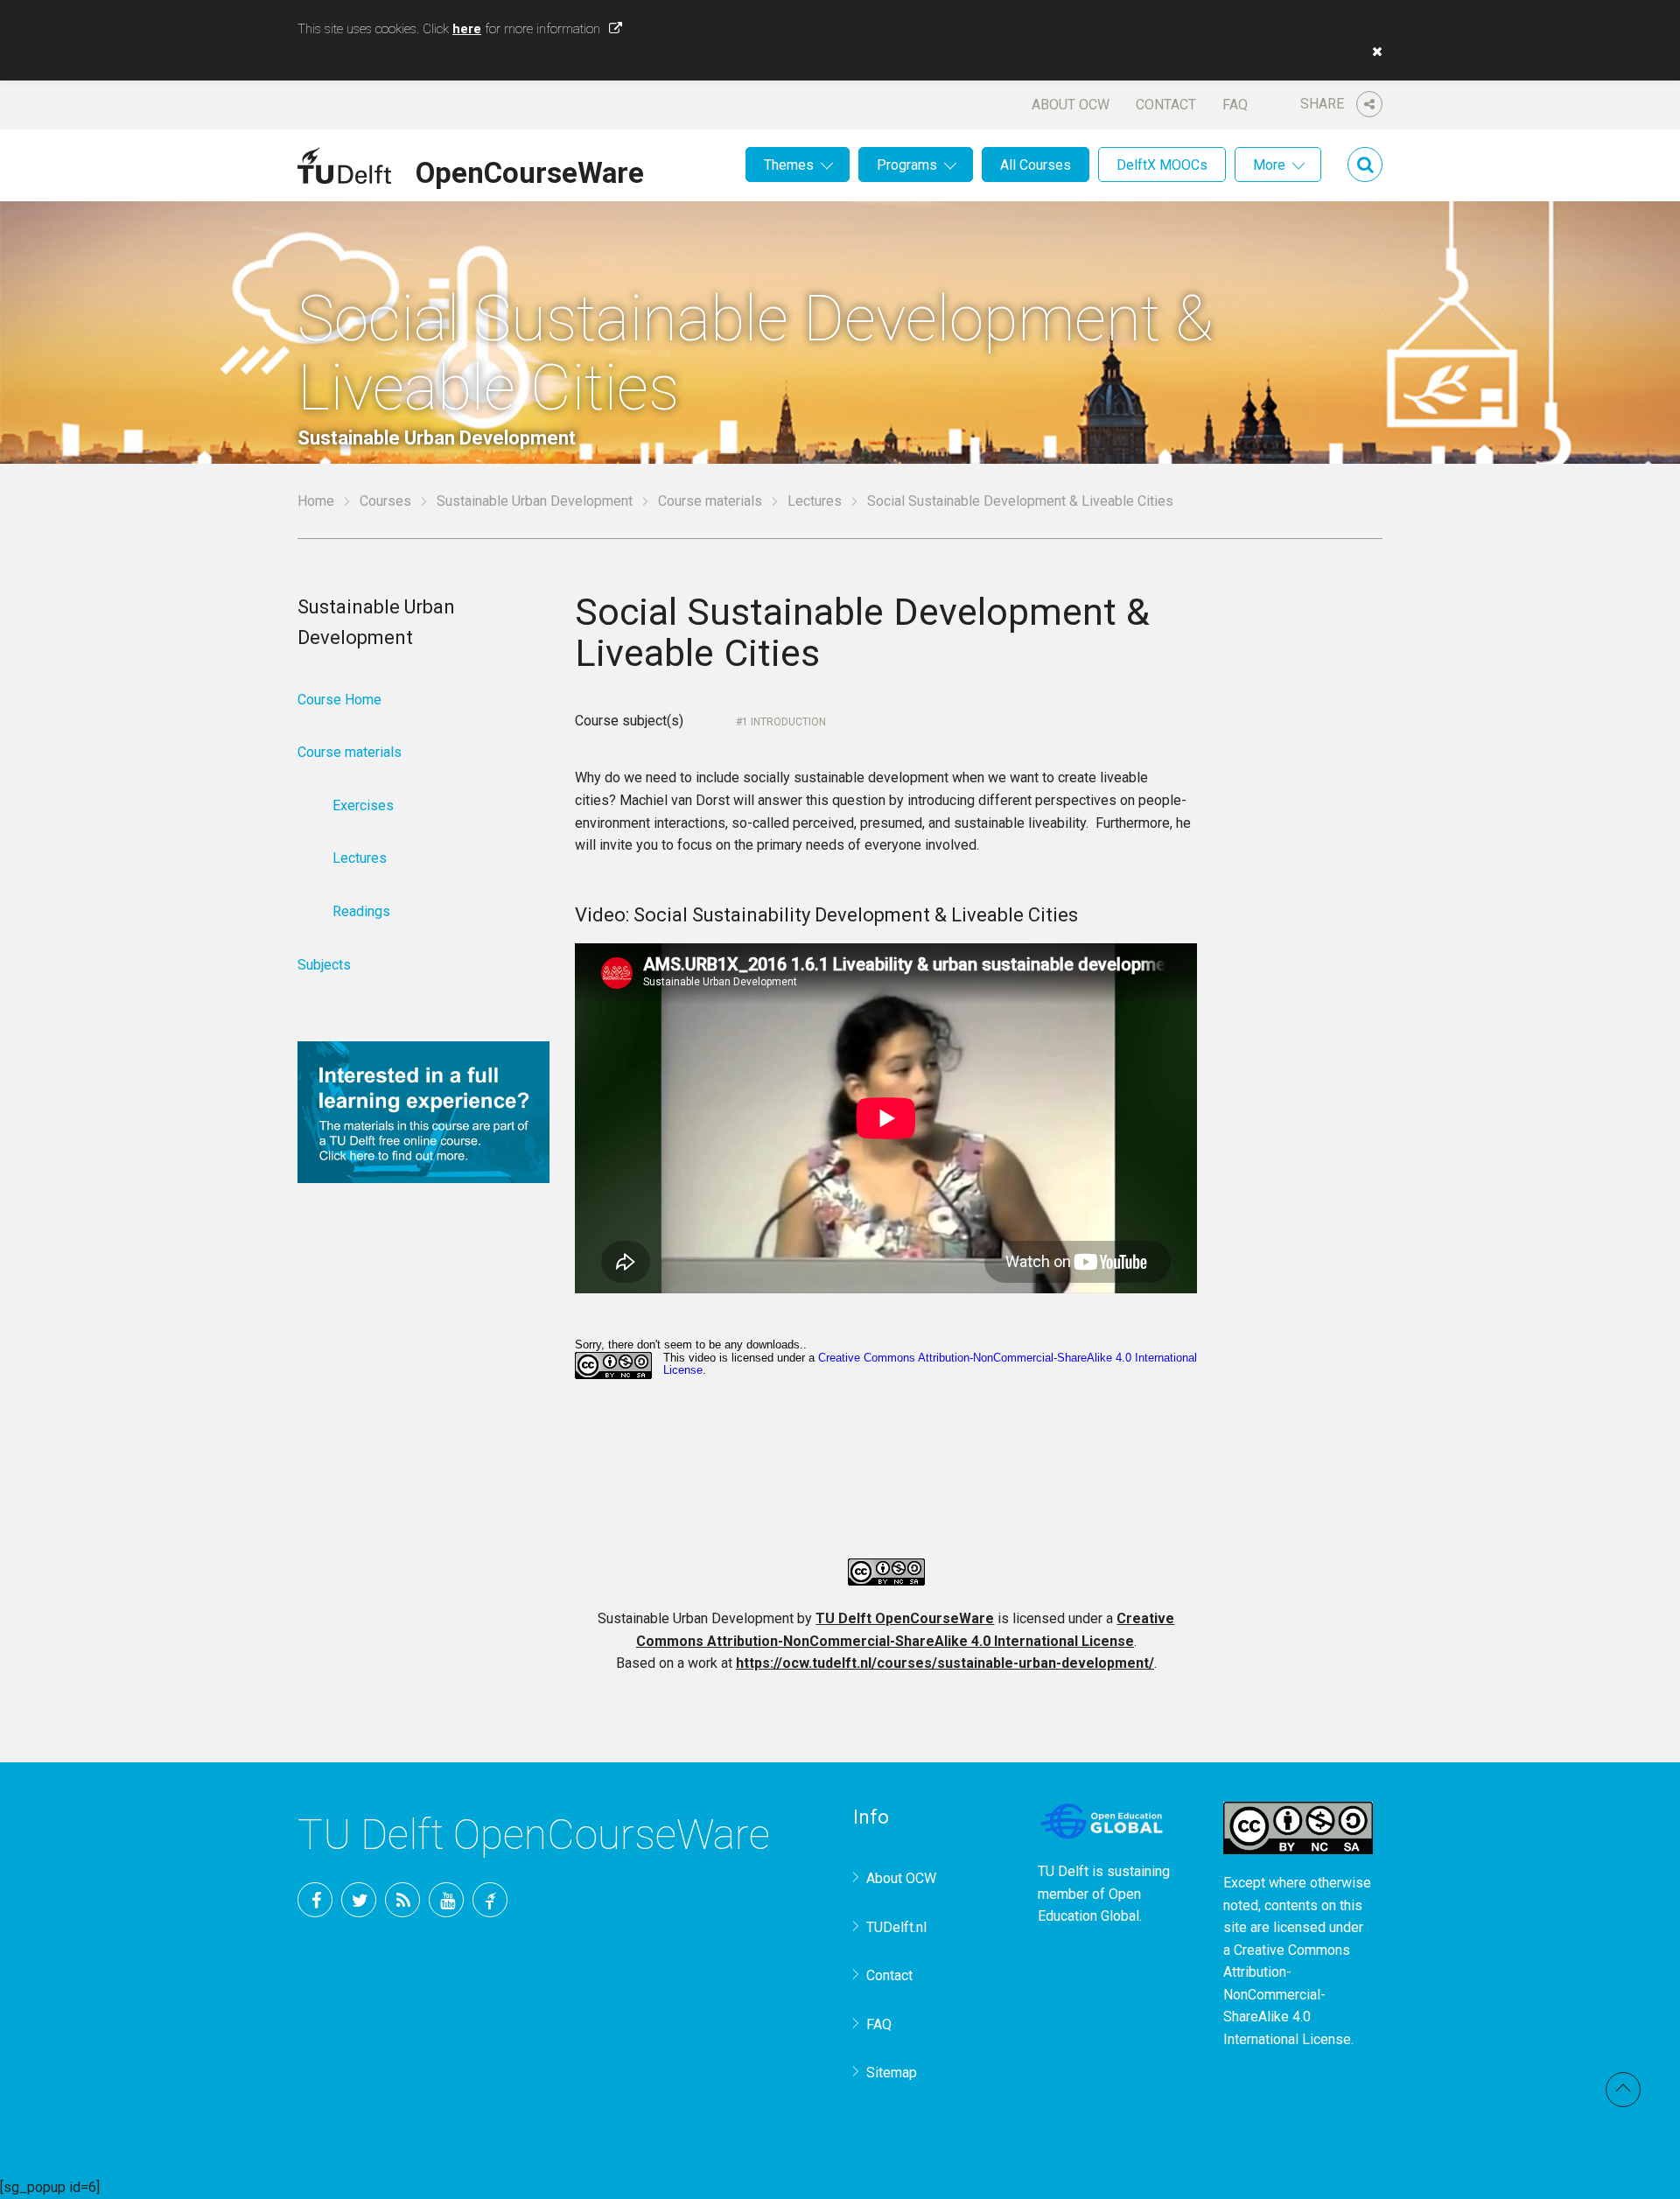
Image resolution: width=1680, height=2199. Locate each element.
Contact (1166, 105)
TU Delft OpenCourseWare (905, 1618)
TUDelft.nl (896, 1927)
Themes (789, 165)
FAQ (1235, 105)
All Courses (1036, 165)
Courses (385, 501)
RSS (402, 1900)
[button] (1373, 52)
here (467, 29)
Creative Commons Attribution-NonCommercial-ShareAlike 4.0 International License (1287, 1995)
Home (316, 501)
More (1269, 165)
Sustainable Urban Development (535, 501)
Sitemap (892, 2073)
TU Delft (490, 1900)
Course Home (339, 700)
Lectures (815, 501)
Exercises (363, 805)
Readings (361, 911)
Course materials (710, 501)
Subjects (324, 965)
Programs (907, 165)
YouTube (446, 1900)
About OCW (1071, 105)
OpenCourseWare (530, 170)
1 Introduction (784, 722)
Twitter (359, 1900)
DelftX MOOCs (1162, 165)
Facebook (315, 1900)
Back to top (1623, 2090)
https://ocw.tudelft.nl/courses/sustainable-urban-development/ (945, 1663)
